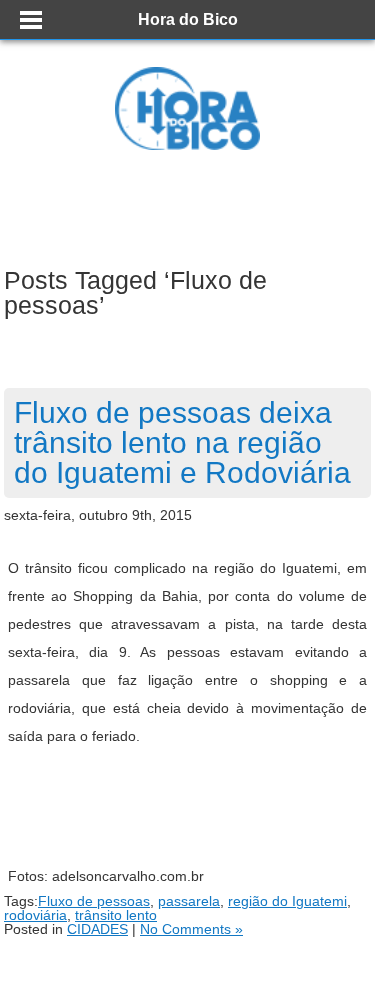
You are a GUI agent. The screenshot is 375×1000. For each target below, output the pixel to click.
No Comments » (191, 929)
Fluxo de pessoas (94, 901)
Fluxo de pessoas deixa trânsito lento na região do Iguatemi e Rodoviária (182, 442)
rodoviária (35, 915)
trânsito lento (116, 915)
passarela (189, 901)
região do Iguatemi (287, 901)
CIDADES (97, 929)
